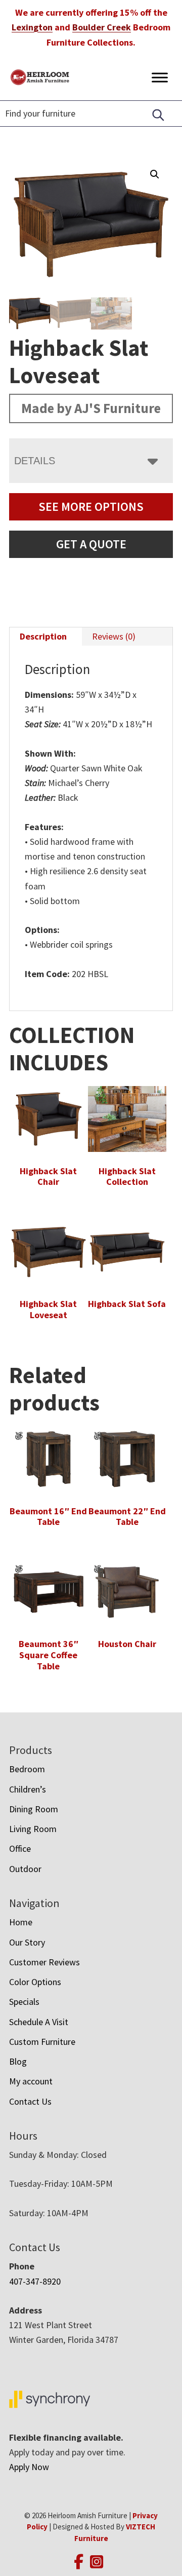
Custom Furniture (42, 2042)
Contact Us (30, 2101)
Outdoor (25, 1869)
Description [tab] (43, 636)
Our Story (27, 1942)
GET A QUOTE (91, 544)
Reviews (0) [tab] (114, 636)
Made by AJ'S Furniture (91, 408)
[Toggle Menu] (160, 77)
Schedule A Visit (39, 2022)
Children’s (28, 1789)
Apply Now (29, 2467)
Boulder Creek (102, 27)
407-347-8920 (35, 2281)
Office (20, 1849)
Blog (18, 2061)
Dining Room (34, 1809)
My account (31, 2081)
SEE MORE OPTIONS (91, 507)
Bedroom (27, 1769)
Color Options (35, 1982)
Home (21, 1922)
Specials (24, 2002)
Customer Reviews (44, 1962)
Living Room (33, 1829)
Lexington (32, 27)
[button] (155, 174)
